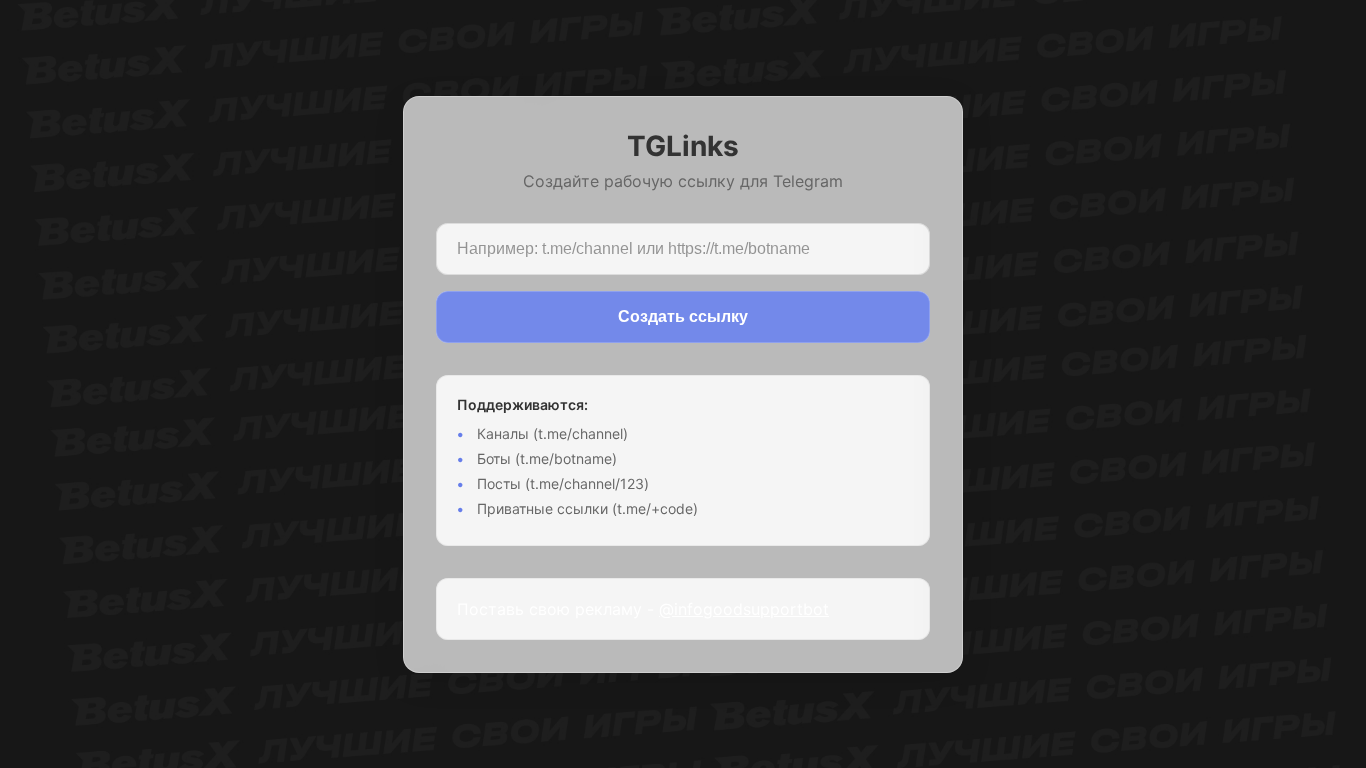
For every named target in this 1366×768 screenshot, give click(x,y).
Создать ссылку (683, 316)
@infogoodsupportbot (744, 609)
